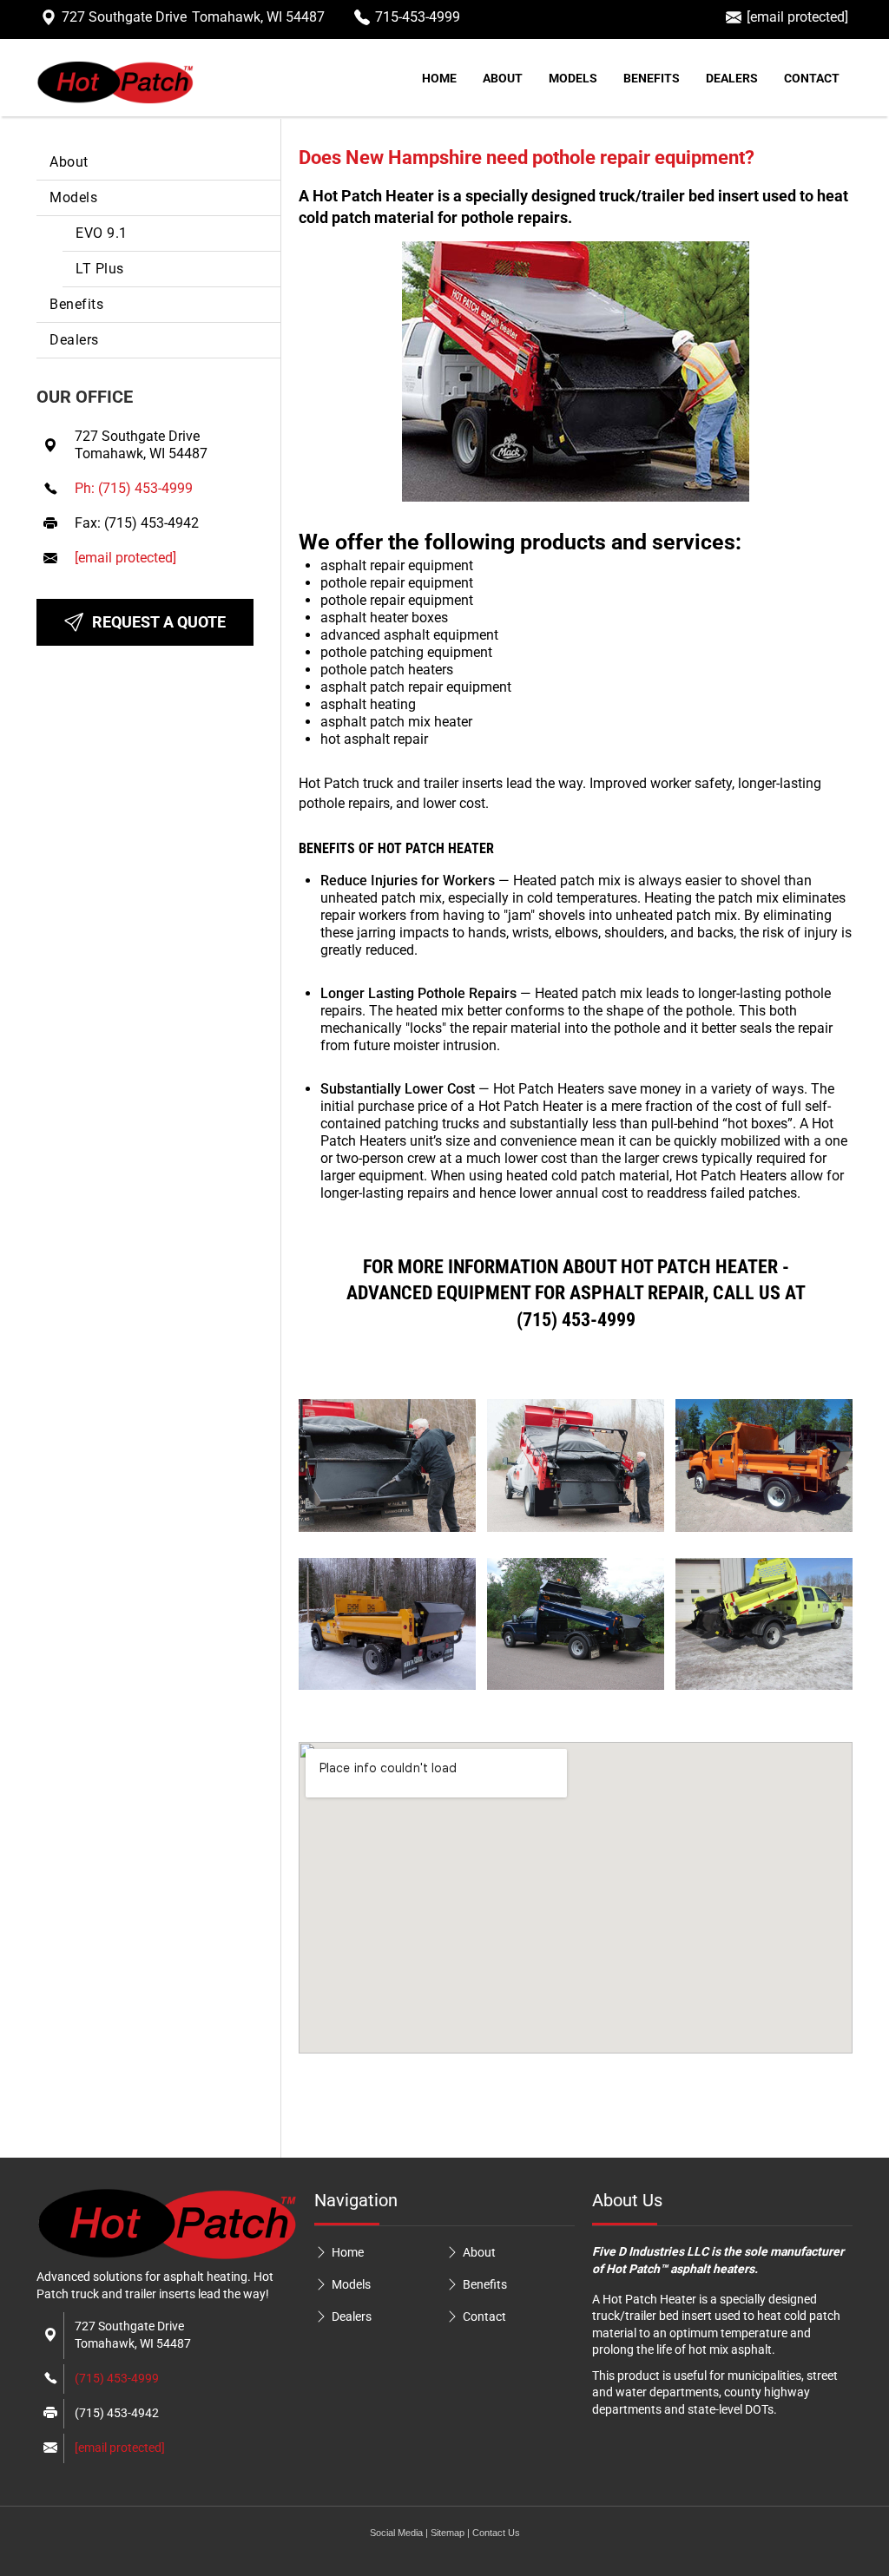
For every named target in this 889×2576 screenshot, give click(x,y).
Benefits (652, 78)
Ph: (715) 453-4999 (134, 488)
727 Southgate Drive (193, 17)
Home (439, 78)
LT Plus (100, 269)
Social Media (396, 2533)
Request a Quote (159, 622)
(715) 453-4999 (117, 2378)
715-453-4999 (418, 17)
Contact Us (496, 2533)
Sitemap (448, 2533)
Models (573, 78)
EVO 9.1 (102, 233)
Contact (812, 78)
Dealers (732, 78)
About (503, 78)
